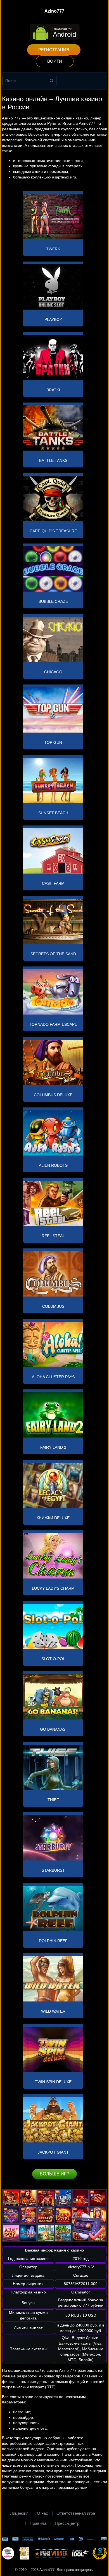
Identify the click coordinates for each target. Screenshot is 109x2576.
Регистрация (54, 50)
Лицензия (19, 2513)
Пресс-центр (67, 2523)
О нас (42, 2513)
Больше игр (55, 2174)
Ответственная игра (76, 2513)
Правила (38, 2523)
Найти (52, 81)
